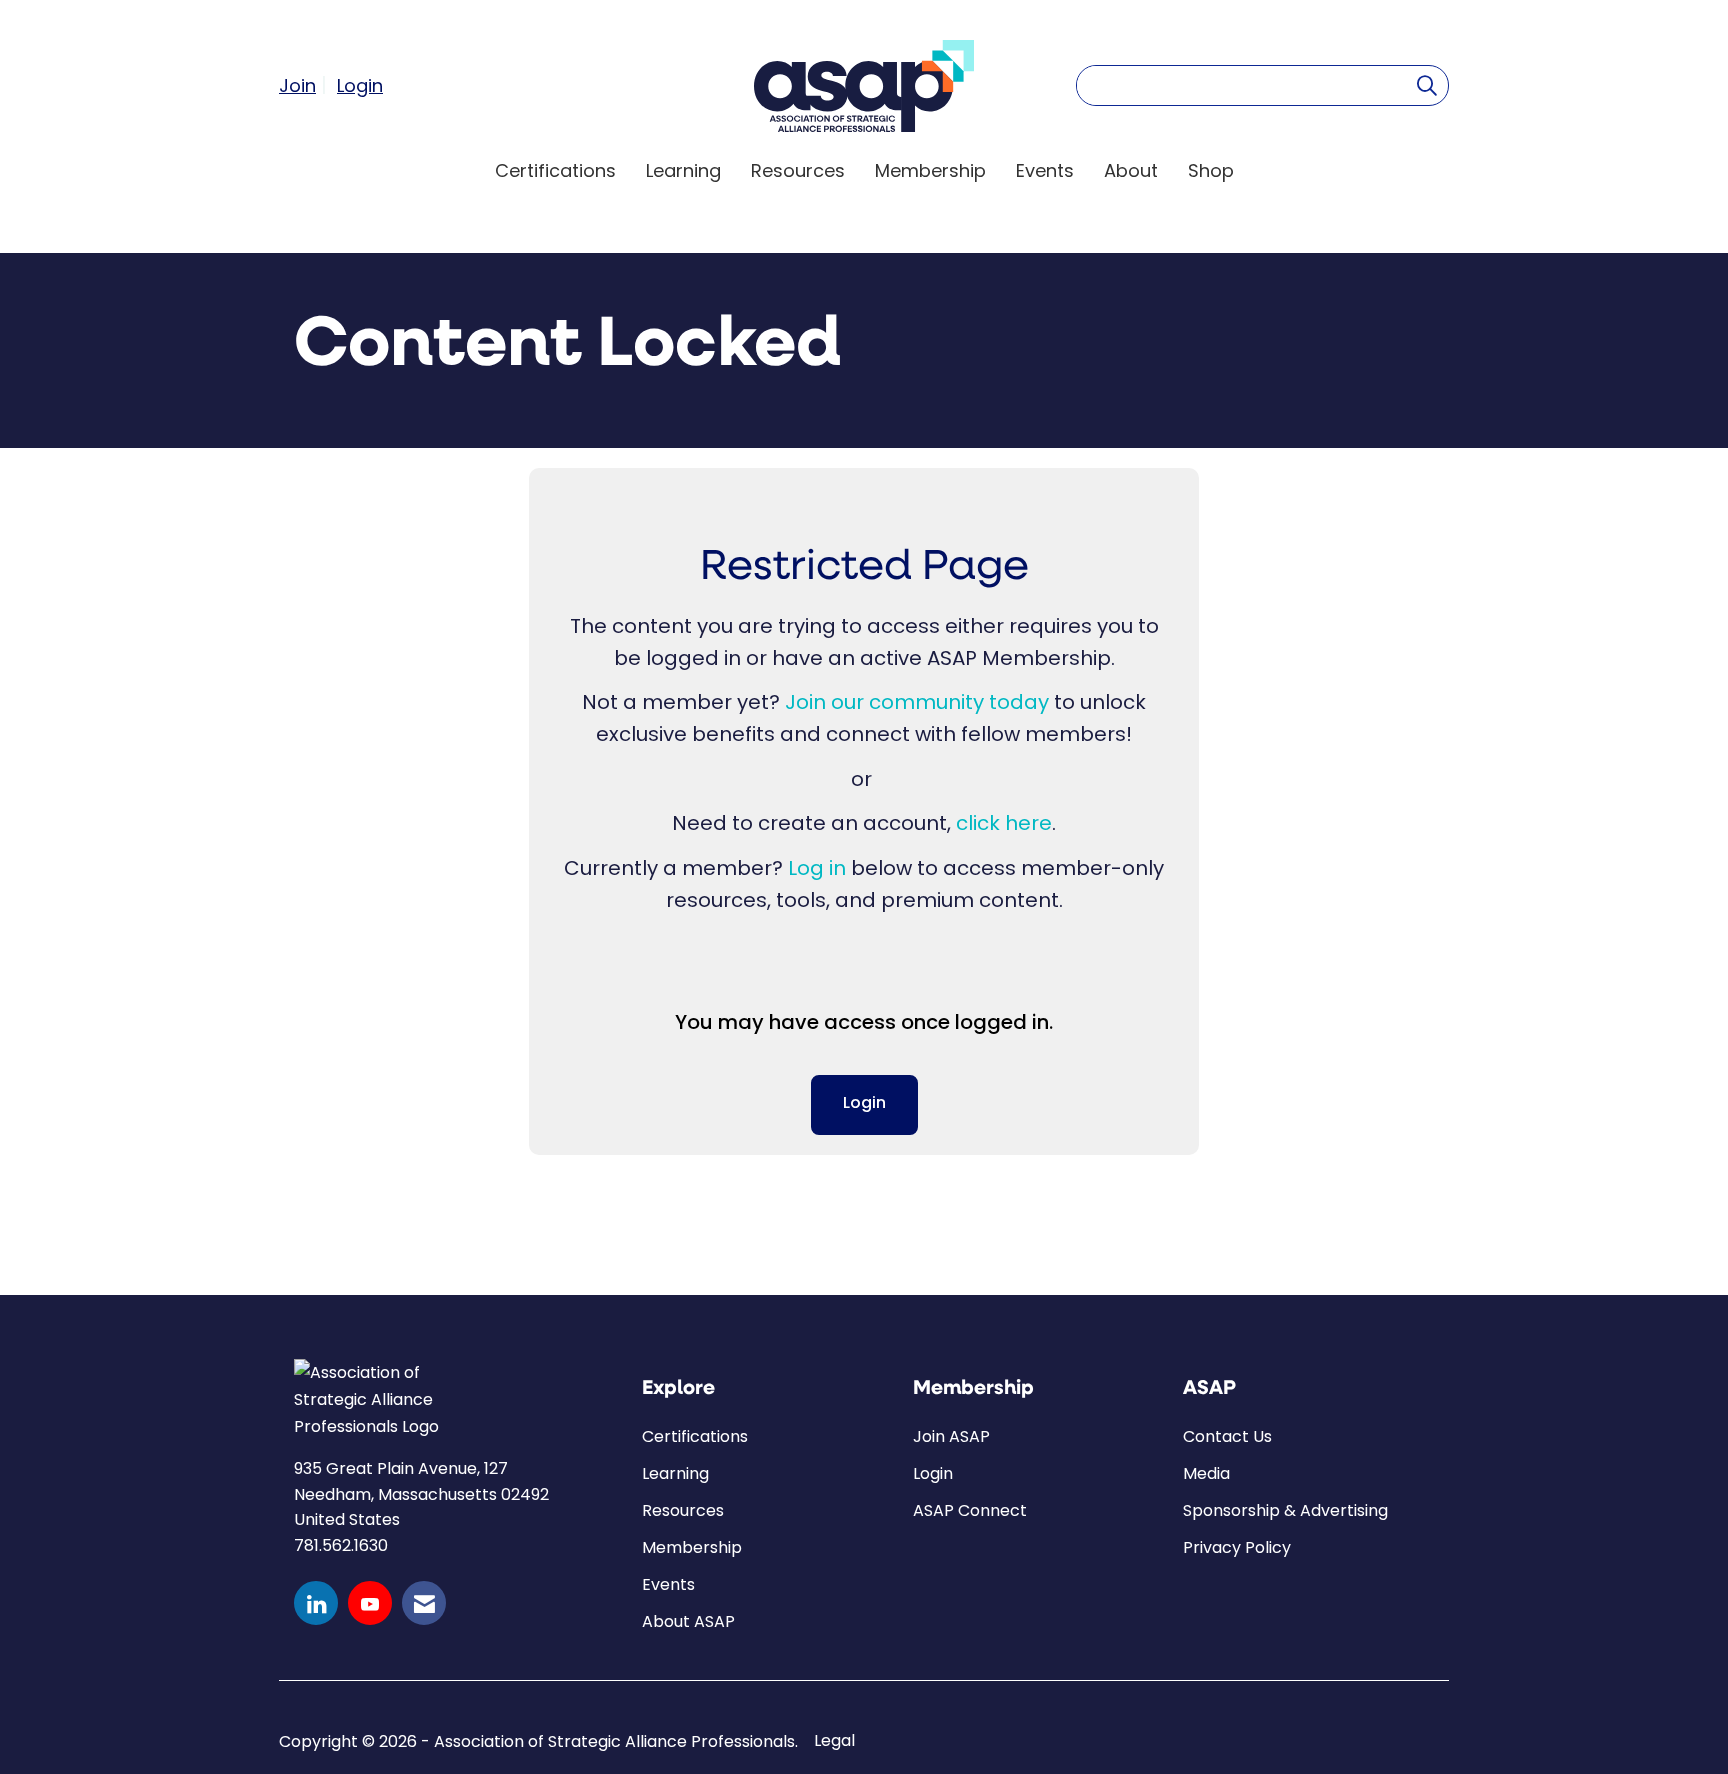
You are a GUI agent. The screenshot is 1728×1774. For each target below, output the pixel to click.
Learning (683, 170)
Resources (798, 170)
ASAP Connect (970, 1510)
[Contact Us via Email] (424, 1603)
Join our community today (917, 702)
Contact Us (1227, 1436)
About (1131, 170)
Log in (817, 868)
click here (1004, 823)
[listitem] (305, 85)
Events (1045, 170)
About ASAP (688, 1621)
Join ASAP (951, 1436)
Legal (834, 1741)
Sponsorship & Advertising (1285, 1510)
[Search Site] (1427, 85)
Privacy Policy (1237, 1547)
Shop (1211, 170)
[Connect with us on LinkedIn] (316, 1603)
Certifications (555, 170)
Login (864, 1104)
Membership (930, 170)
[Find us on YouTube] (370, 1603)
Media (1206, 1473)
